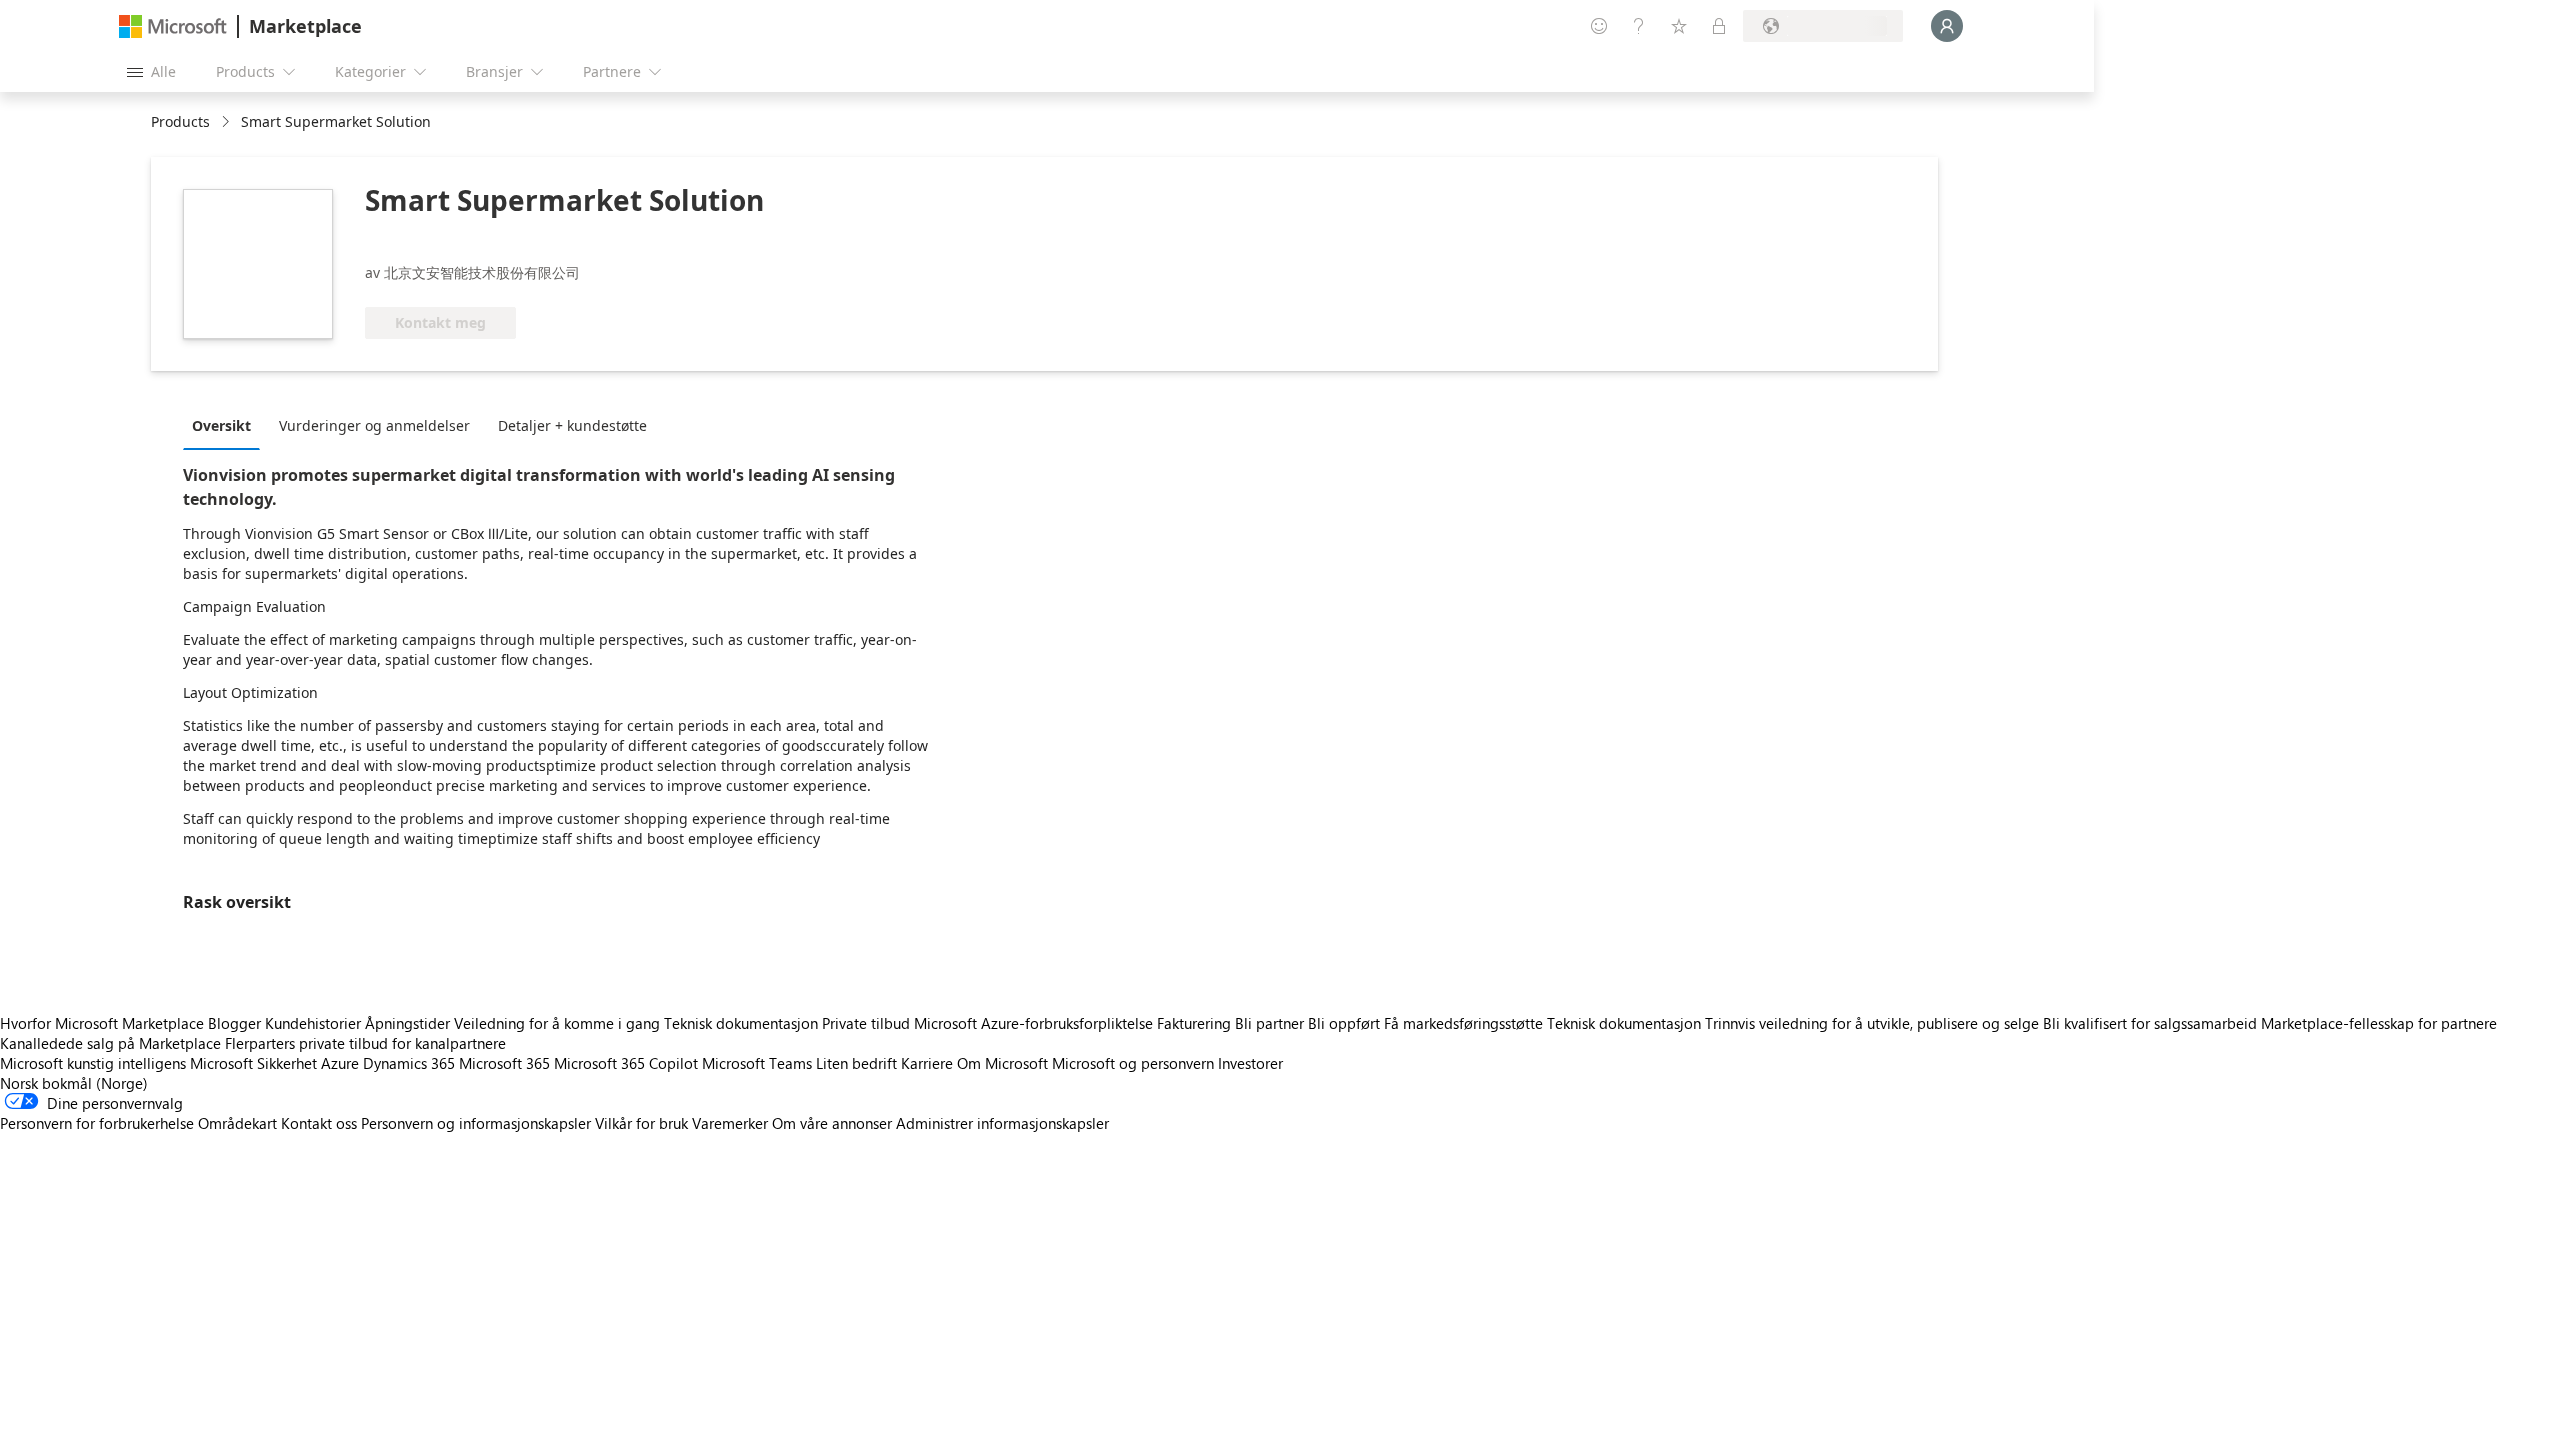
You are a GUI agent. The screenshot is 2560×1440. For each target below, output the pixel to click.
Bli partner (1269, 1023)
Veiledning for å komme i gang (557, 1023)
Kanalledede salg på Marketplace (110, 1043)
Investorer (1250, 1063)
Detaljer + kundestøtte (572, 425)
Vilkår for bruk (641, 1123)
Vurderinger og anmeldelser (374, 425)
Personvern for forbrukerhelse (97, 1123)
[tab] (226, 425)
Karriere (927, 1063)
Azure (340, 1063)
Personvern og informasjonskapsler (476, 1123)
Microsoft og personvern (1133, 1063)
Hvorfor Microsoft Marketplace (102, 1023)
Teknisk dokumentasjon (741, 1023)
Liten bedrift (856, 1063)
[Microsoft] (173, 26)
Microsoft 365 (504, 1063)
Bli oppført (1344, 1023)
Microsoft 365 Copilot (626, 1063)
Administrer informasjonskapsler (1002, 1123)
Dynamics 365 (409, 1063)
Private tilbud (866, 1023)
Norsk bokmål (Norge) (74, 1083)
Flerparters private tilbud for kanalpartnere (365, 1043)
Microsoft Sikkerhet (253, 1063)
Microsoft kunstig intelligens (93, 1063)
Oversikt (221, 425)
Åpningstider (407, 1023)
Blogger (234, 1023)
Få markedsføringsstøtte (1463, 1023)
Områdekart (237, 1123)
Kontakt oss (319, 1123)
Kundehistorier (313, 1023)
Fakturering (1194, 1023)
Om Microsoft (1002, 1063)
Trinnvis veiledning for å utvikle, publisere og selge (1872, 1023)
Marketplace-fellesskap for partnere (2379, 1023)
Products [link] (180, 121)
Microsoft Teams (757, 1063)
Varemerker (730, 1123)
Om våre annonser (832, 1123)
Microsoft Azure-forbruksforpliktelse (1035, 1023)
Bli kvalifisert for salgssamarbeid (2150, 1023)
